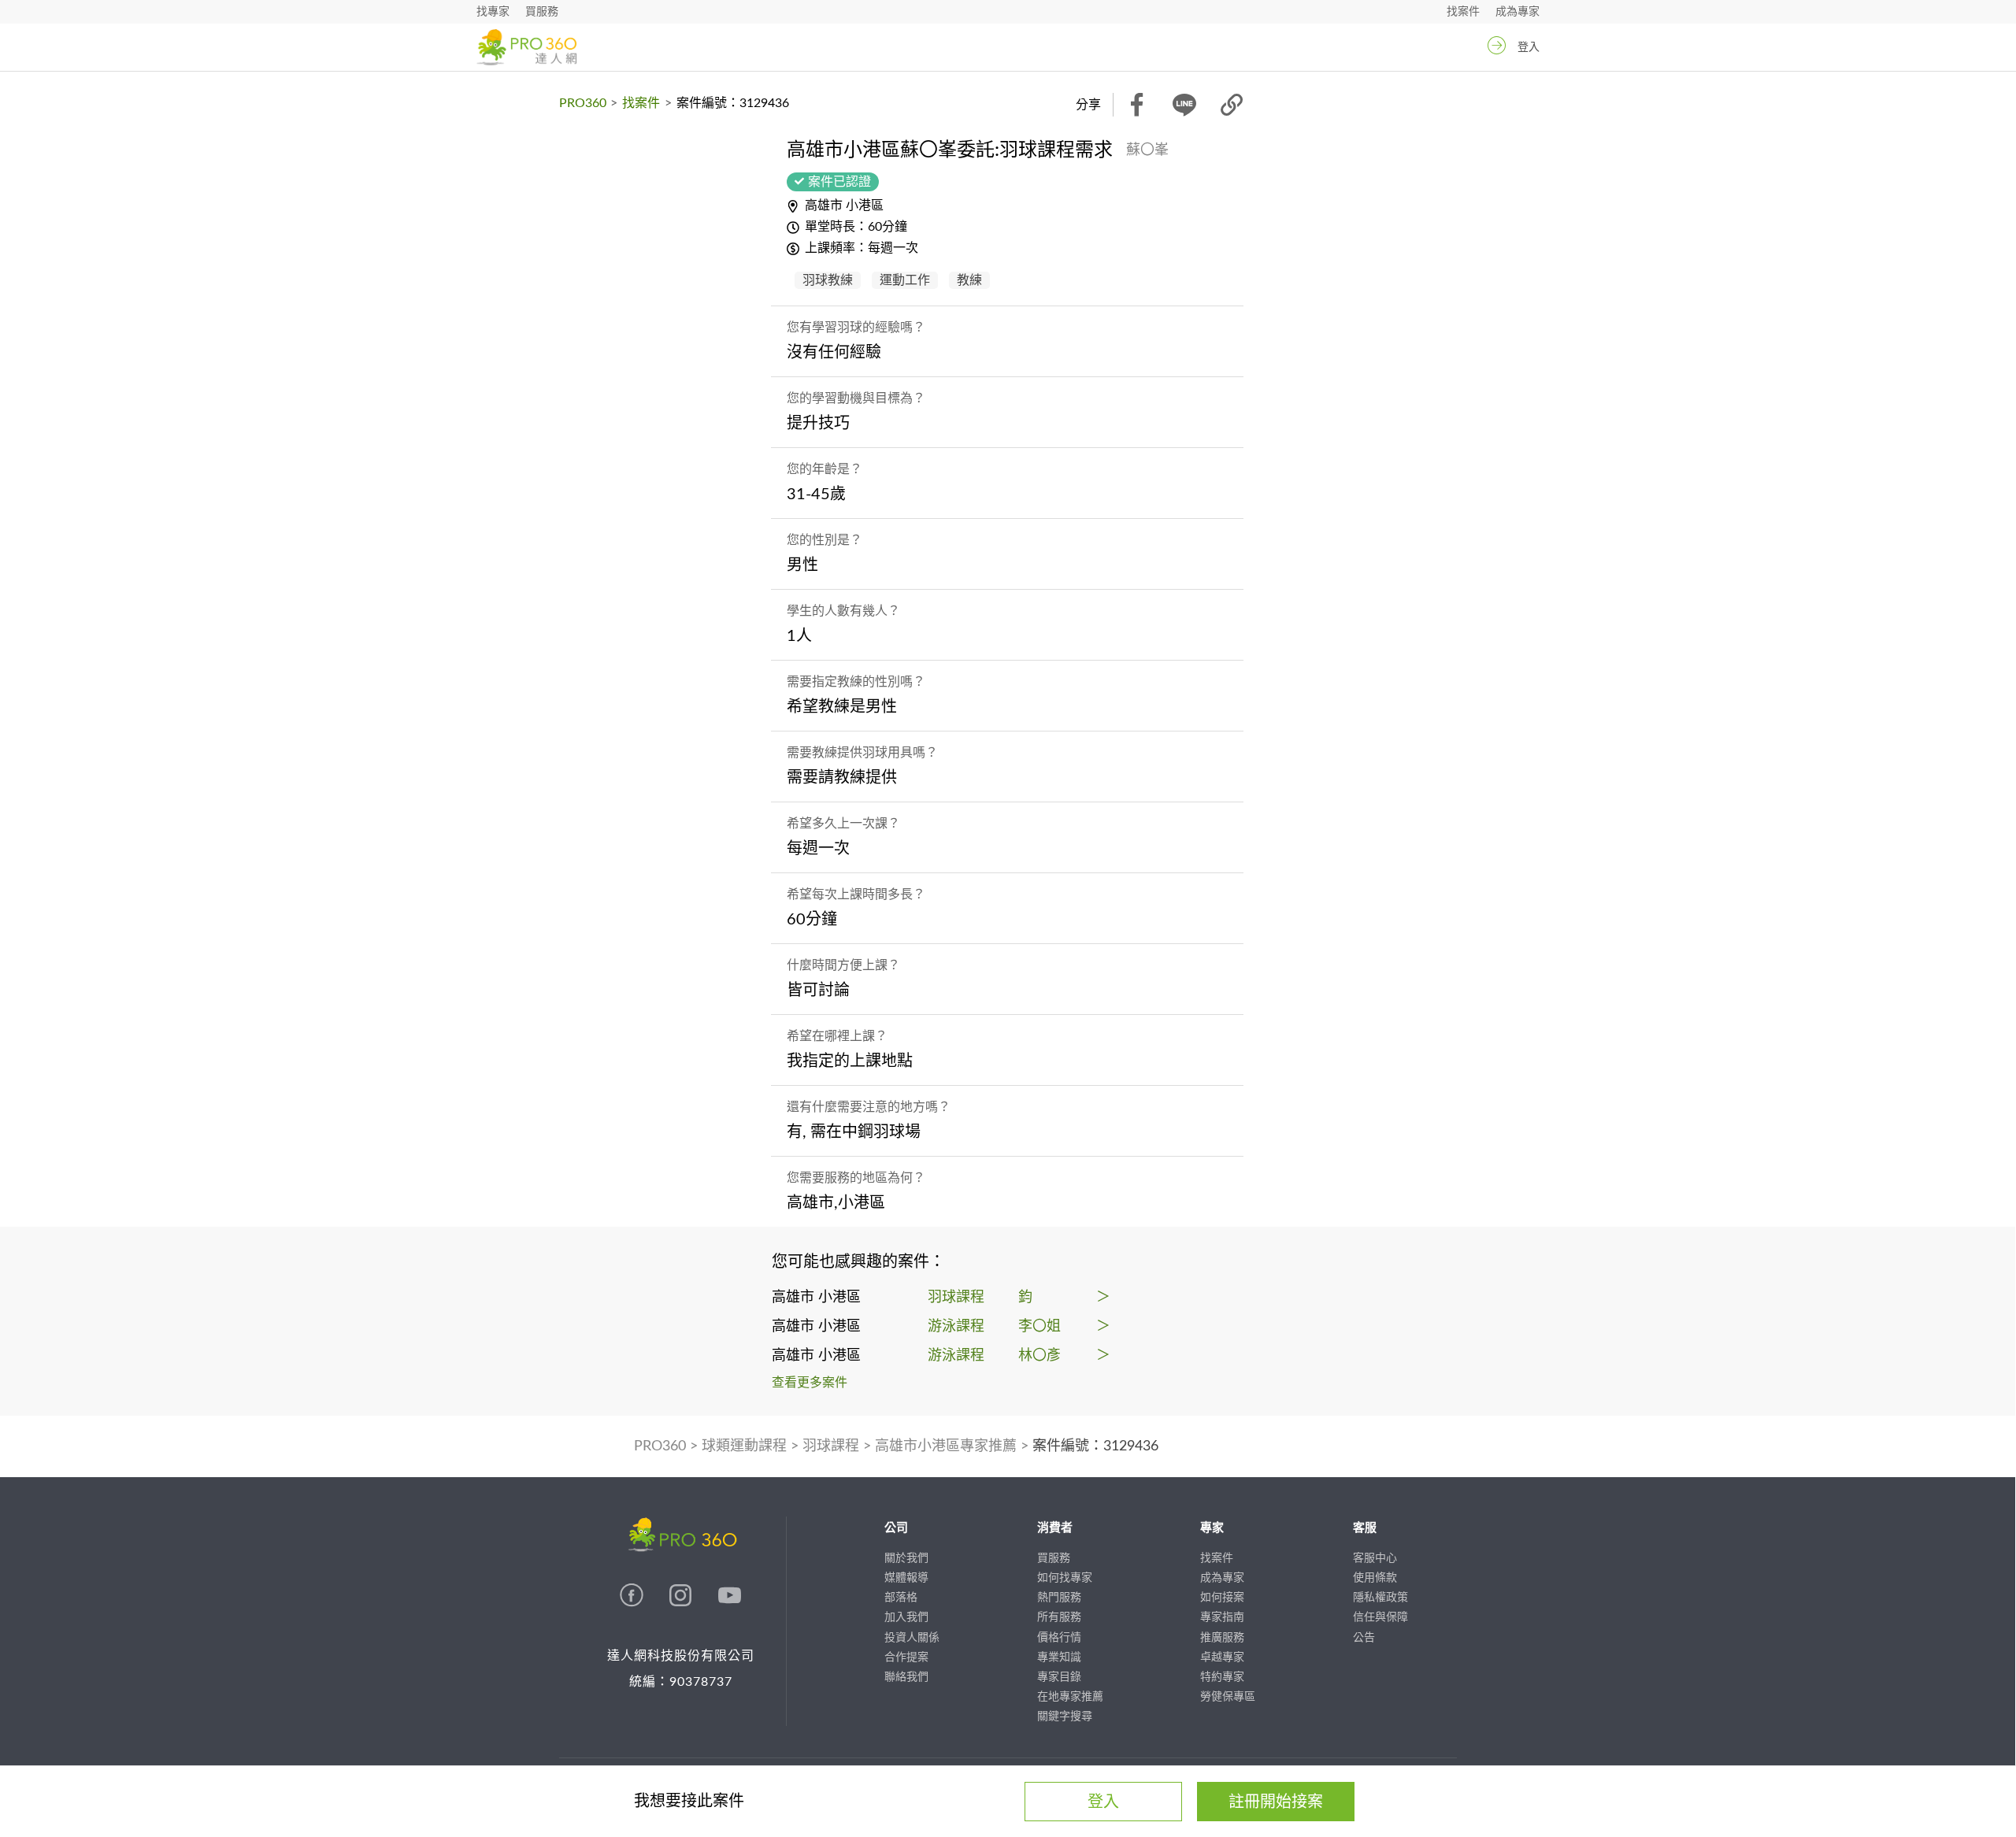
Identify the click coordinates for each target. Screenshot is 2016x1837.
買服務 (542, 12)
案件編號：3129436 (1095, 1446)
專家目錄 (1059, 1677)
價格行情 (1059, 1638)
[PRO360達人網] (633, 1603)
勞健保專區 (1228, 1697)
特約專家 (1222, 1677)
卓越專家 (1222, 1657)
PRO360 (583, 103)
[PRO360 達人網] (526, 47)
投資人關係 (912, 1638)
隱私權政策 (1380, 1598)
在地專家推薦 (1070, 1697)
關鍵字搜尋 (1065, 1717)
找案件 (1463, 12)
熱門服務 (1059, 1598)
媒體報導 (906, 1578)
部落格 (901, 1598)
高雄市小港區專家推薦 (946, 1446)
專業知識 (1059, 1657)
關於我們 (906, 1558)
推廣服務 (1222, 1638)
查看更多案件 (810, 1383)
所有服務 (1059, 1617)
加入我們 (906, 1617)
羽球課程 (831, 1446)
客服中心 (1375, 1558)
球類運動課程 (744, 1446)
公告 (1364, 1638)
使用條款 (1375, 1578)
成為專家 (1518, 12)
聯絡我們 (906, 1677)
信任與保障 (1380, 1617)
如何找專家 (1065, 1578)
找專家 (493, 12)
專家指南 (1222, 1617)
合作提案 (906, 1657)
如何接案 (1222, 1598)
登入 (1529, 47)
